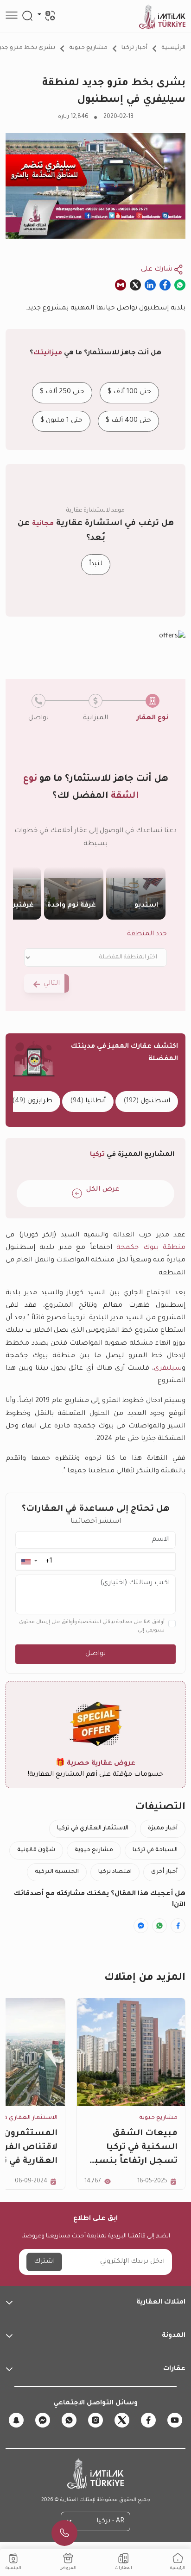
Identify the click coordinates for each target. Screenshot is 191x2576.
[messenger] (43, 2420)
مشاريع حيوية (88, 48)
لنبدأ (96, 564)
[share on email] (121, 285)
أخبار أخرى (164, 1872)
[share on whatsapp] (180, 285)
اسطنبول (147, 1102)
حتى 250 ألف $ (62, 392)
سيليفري (168, 1369)
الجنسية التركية (57, 1872)
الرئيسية (173, 48)
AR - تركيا (110, 2521)
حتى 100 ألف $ (129, 392)
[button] (29, 1561)
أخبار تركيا (134, 48)
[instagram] (95, 2420)
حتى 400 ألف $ (128, 421)
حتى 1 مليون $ (61, 421)
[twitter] (122, 2420)
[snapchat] (16, 2420)
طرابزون (32, 1102)
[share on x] (135, 285)
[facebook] (148, 2420)
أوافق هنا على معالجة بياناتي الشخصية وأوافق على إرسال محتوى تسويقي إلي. (92, 1626)
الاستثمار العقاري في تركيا (93, 1829)
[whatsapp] (69, 2420)
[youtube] (175, 2420)
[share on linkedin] (150, 285)
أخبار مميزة (163, 1829)
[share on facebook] (165, 285)
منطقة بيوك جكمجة (151, 1248)
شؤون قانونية (36, 1850)
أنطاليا (88, 1102)
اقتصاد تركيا (115, 1872)
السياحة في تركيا (155, 1850)
